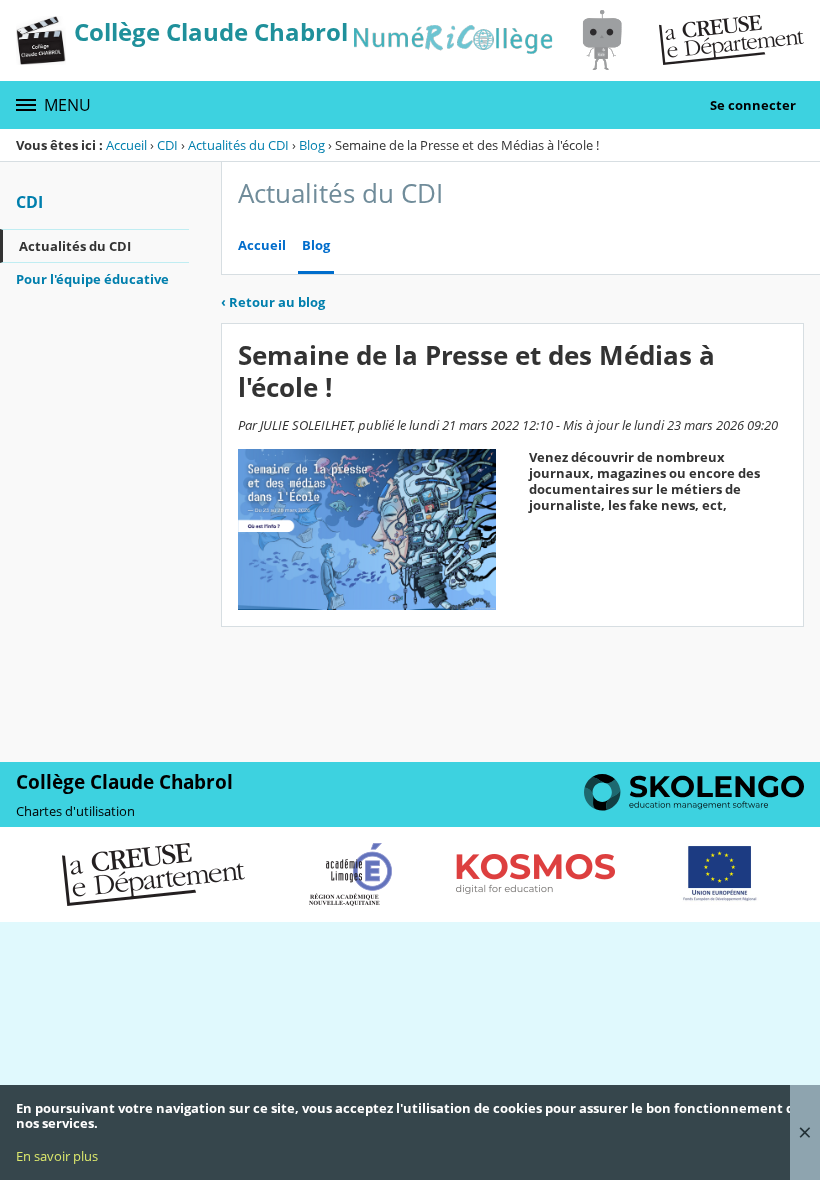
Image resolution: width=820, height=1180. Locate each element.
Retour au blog (273, 302)
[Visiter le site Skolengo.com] (694, 806)
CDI (167, 145)
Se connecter (753, 105)
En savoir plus (57, 1156)
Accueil (126, 145)
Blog (312, 145)
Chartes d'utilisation (75, 811)
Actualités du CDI (238, 145)
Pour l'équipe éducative (92, 279)
